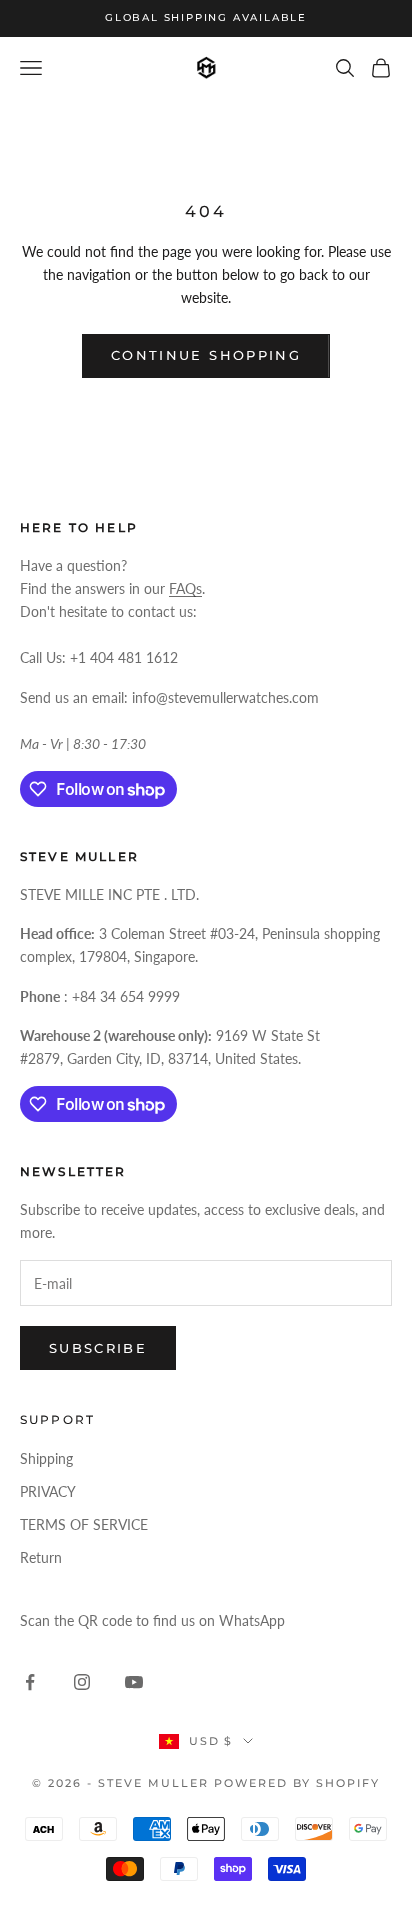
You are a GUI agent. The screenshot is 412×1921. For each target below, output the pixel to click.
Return (41, 1557)
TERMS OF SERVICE (84, 1524)
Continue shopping (206, 355)
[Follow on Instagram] (82, 1682)
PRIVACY (48, 1491)
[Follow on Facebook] (30, 1682)
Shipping (46, 1458)
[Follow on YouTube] (134, 1682)
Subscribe (98, 1348)
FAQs (185, 588)
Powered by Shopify (297, 1783)
